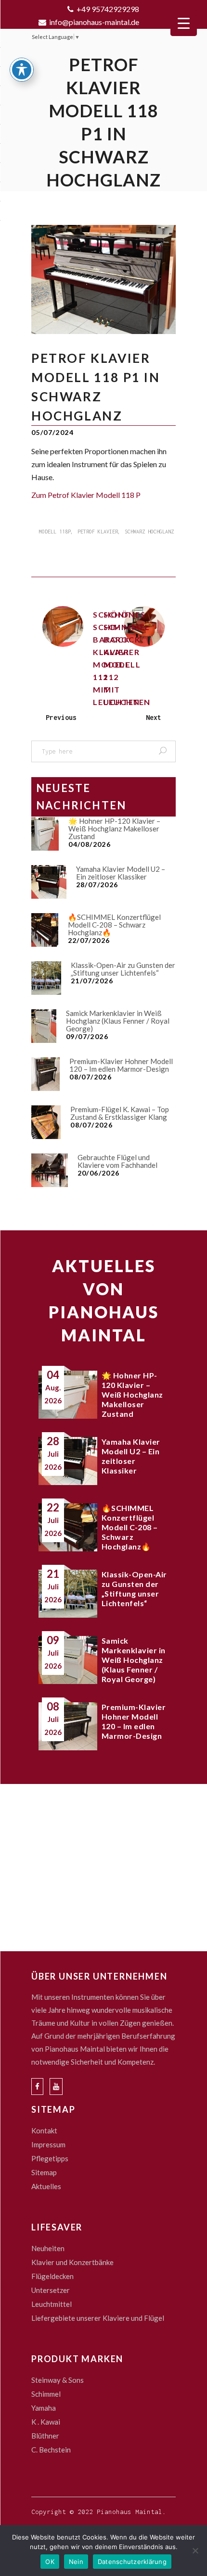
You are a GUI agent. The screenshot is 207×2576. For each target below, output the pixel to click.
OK (50, 2562)
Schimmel (46, 2394)
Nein (76, 2562)
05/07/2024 (52, 432)
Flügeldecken (52, 2276)
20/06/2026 (99, 1173)
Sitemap (44, 2172)
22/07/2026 (89, 940)
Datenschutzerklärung (132, 2562)
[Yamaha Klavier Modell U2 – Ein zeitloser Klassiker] (49, 882)
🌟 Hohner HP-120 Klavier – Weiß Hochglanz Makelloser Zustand (114, 829)
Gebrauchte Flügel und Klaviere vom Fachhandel (117, 1161)
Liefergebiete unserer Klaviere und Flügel (98, 2318)
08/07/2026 (91, 1077)
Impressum (48, 2144)
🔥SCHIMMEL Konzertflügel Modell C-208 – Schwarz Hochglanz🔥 (114, 925)
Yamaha (44, 2408)
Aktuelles (46, 2186)
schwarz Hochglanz (149, 532)
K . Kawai (46, 2422)
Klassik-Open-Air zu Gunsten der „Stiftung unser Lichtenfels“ (123, 969)
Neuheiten (48, 2248)
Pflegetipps (50, 2158)
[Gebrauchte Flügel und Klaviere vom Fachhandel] (50, 1170)
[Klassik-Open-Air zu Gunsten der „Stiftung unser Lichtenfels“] (46, 978)
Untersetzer (51, 2290)
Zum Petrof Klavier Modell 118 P (86, 495)
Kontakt (44, 2130)
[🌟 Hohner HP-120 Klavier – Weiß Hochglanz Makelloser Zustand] (45, 834)
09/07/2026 (87, 1036)
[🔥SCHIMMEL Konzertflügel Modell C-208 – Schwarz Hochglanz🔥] (45, 930)
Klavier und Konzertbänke (72, 2262)
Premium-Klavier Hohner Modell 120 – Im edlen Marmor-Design (121, 1065)
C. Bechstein (51, 2450)
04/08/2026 (90, 844)
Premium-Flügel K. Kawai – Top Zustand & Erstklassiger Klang (120, 1113)
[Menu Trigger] (184, 23)
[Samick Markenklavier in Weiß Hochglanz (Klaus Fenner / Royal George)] (44, 1026)
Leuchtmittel (52, 2304)
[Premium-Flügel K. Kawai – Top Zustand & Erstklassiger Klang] (46, 1122)
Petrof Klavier (98, 532)
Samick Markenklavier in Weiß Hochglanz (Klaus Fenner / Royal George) (118, 1021)
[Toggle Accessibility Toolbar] (22, 70)
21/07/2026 (92, 981)
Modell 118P (55, 532)
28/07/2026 (97, 885)
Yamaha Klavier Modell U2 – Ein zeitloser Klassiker (121, 873)
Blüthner (45, 2436)
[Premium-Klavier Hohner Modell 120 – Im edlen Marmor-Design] (45, 1074)
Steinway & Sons (58, 2380)
